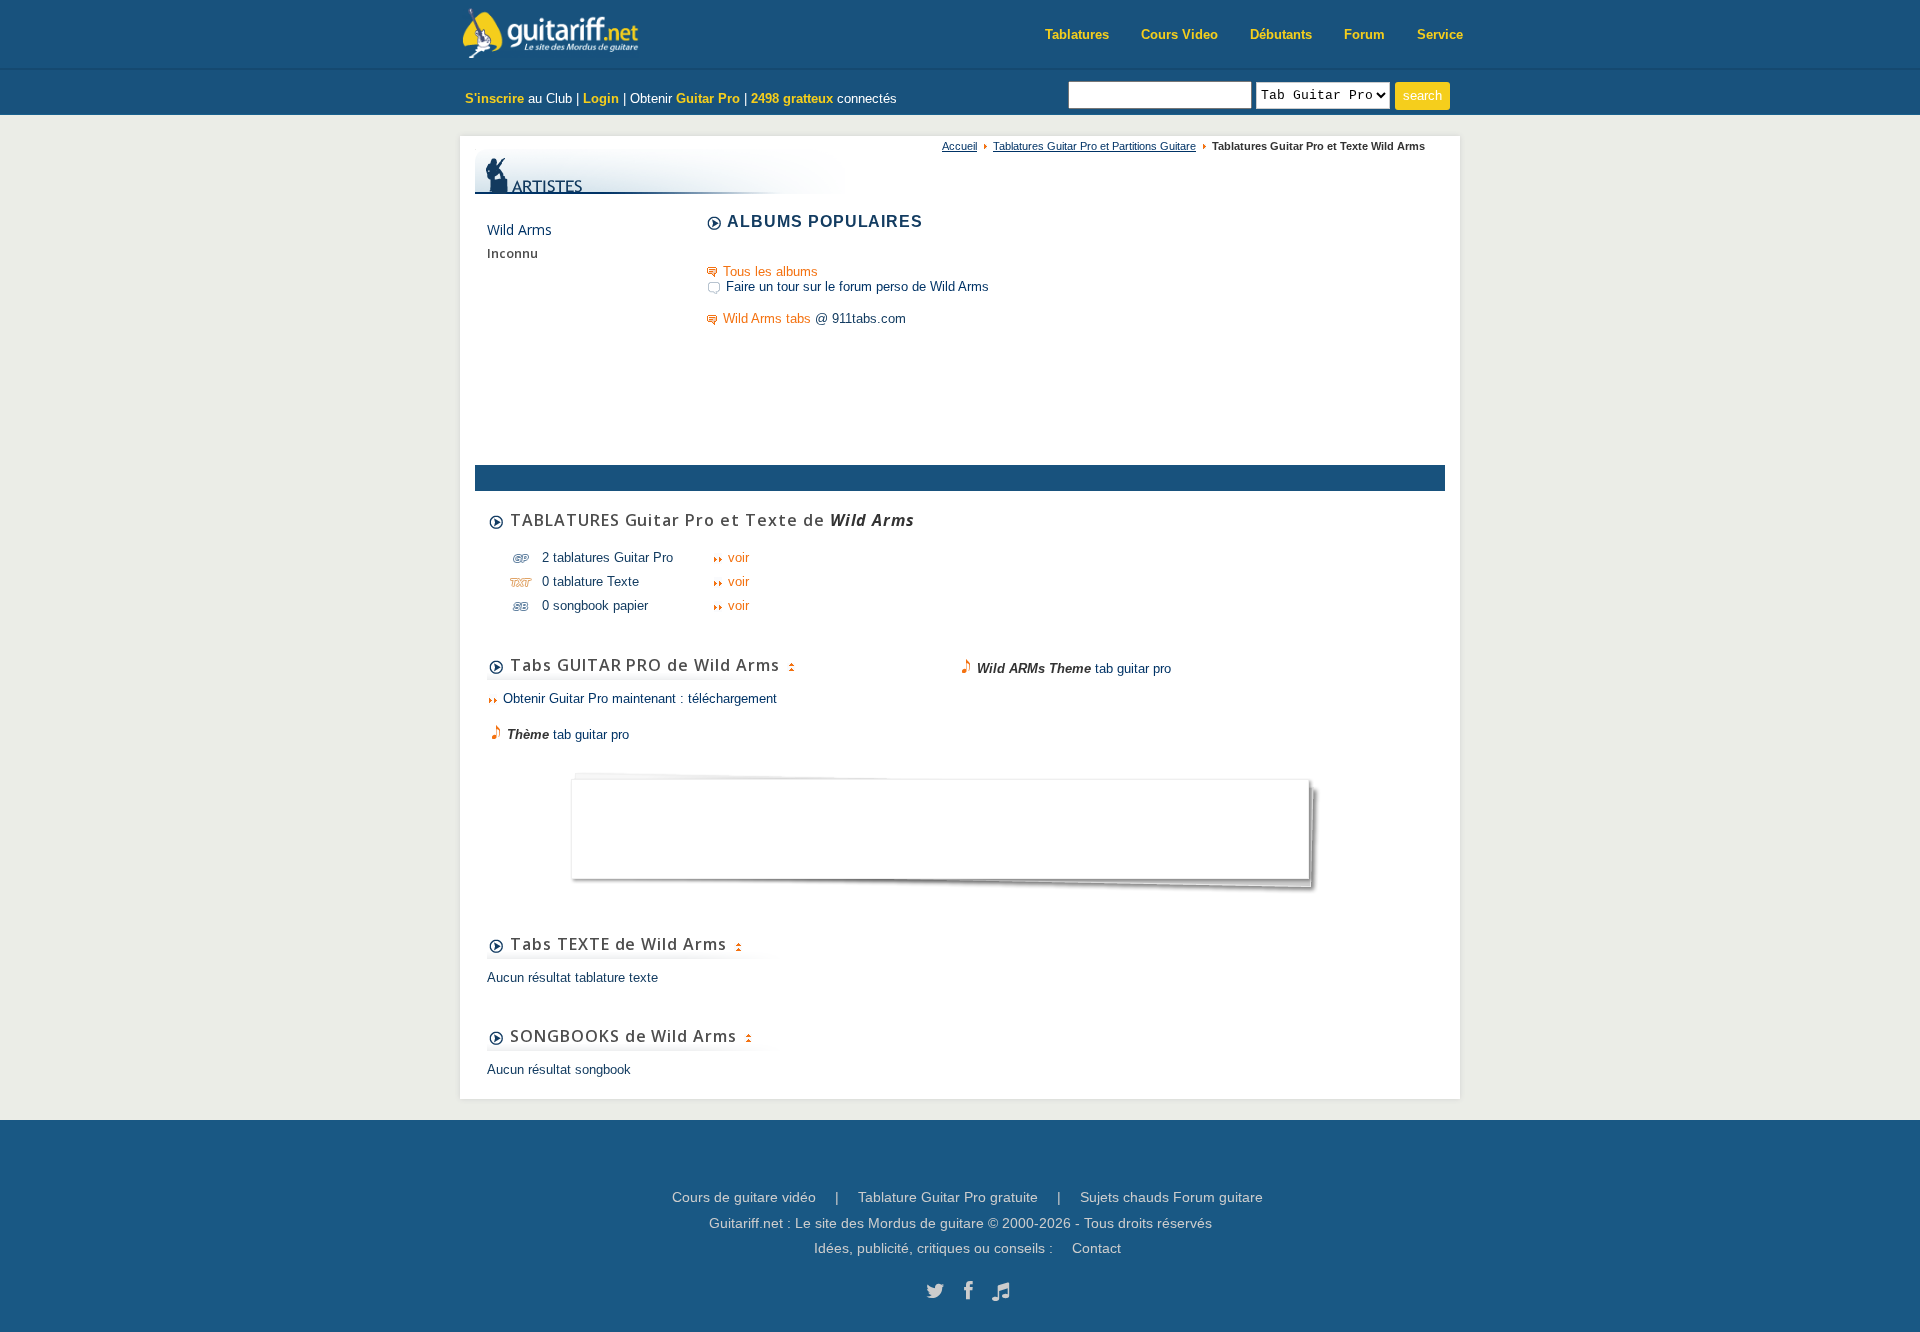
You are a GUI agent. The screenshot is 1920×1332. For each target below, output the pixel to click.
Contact (1096, 1248)
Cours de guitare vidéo (744, 1197)
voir (738, 557)
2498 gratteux (792, 98)
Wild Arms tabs (767, 318)
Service (1440, 34)
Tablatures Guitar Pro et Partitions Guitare (1094, 146)
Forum (1364, 34)
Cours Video (1179, 34)
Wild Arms (519, 229)
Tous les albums (770, 271)
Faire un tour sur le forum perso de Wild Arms (857, 286)
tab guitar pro (568, 734)
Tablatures (1077, 34)
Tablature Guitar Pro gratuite (948, 1197)
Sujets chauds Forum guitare (1171, 1197)
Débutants (1281, 34)
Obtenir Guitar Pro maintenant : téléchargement (640, 698)
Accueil (959, 146)
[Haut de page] (791, 665)
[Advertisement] (940, 822)
